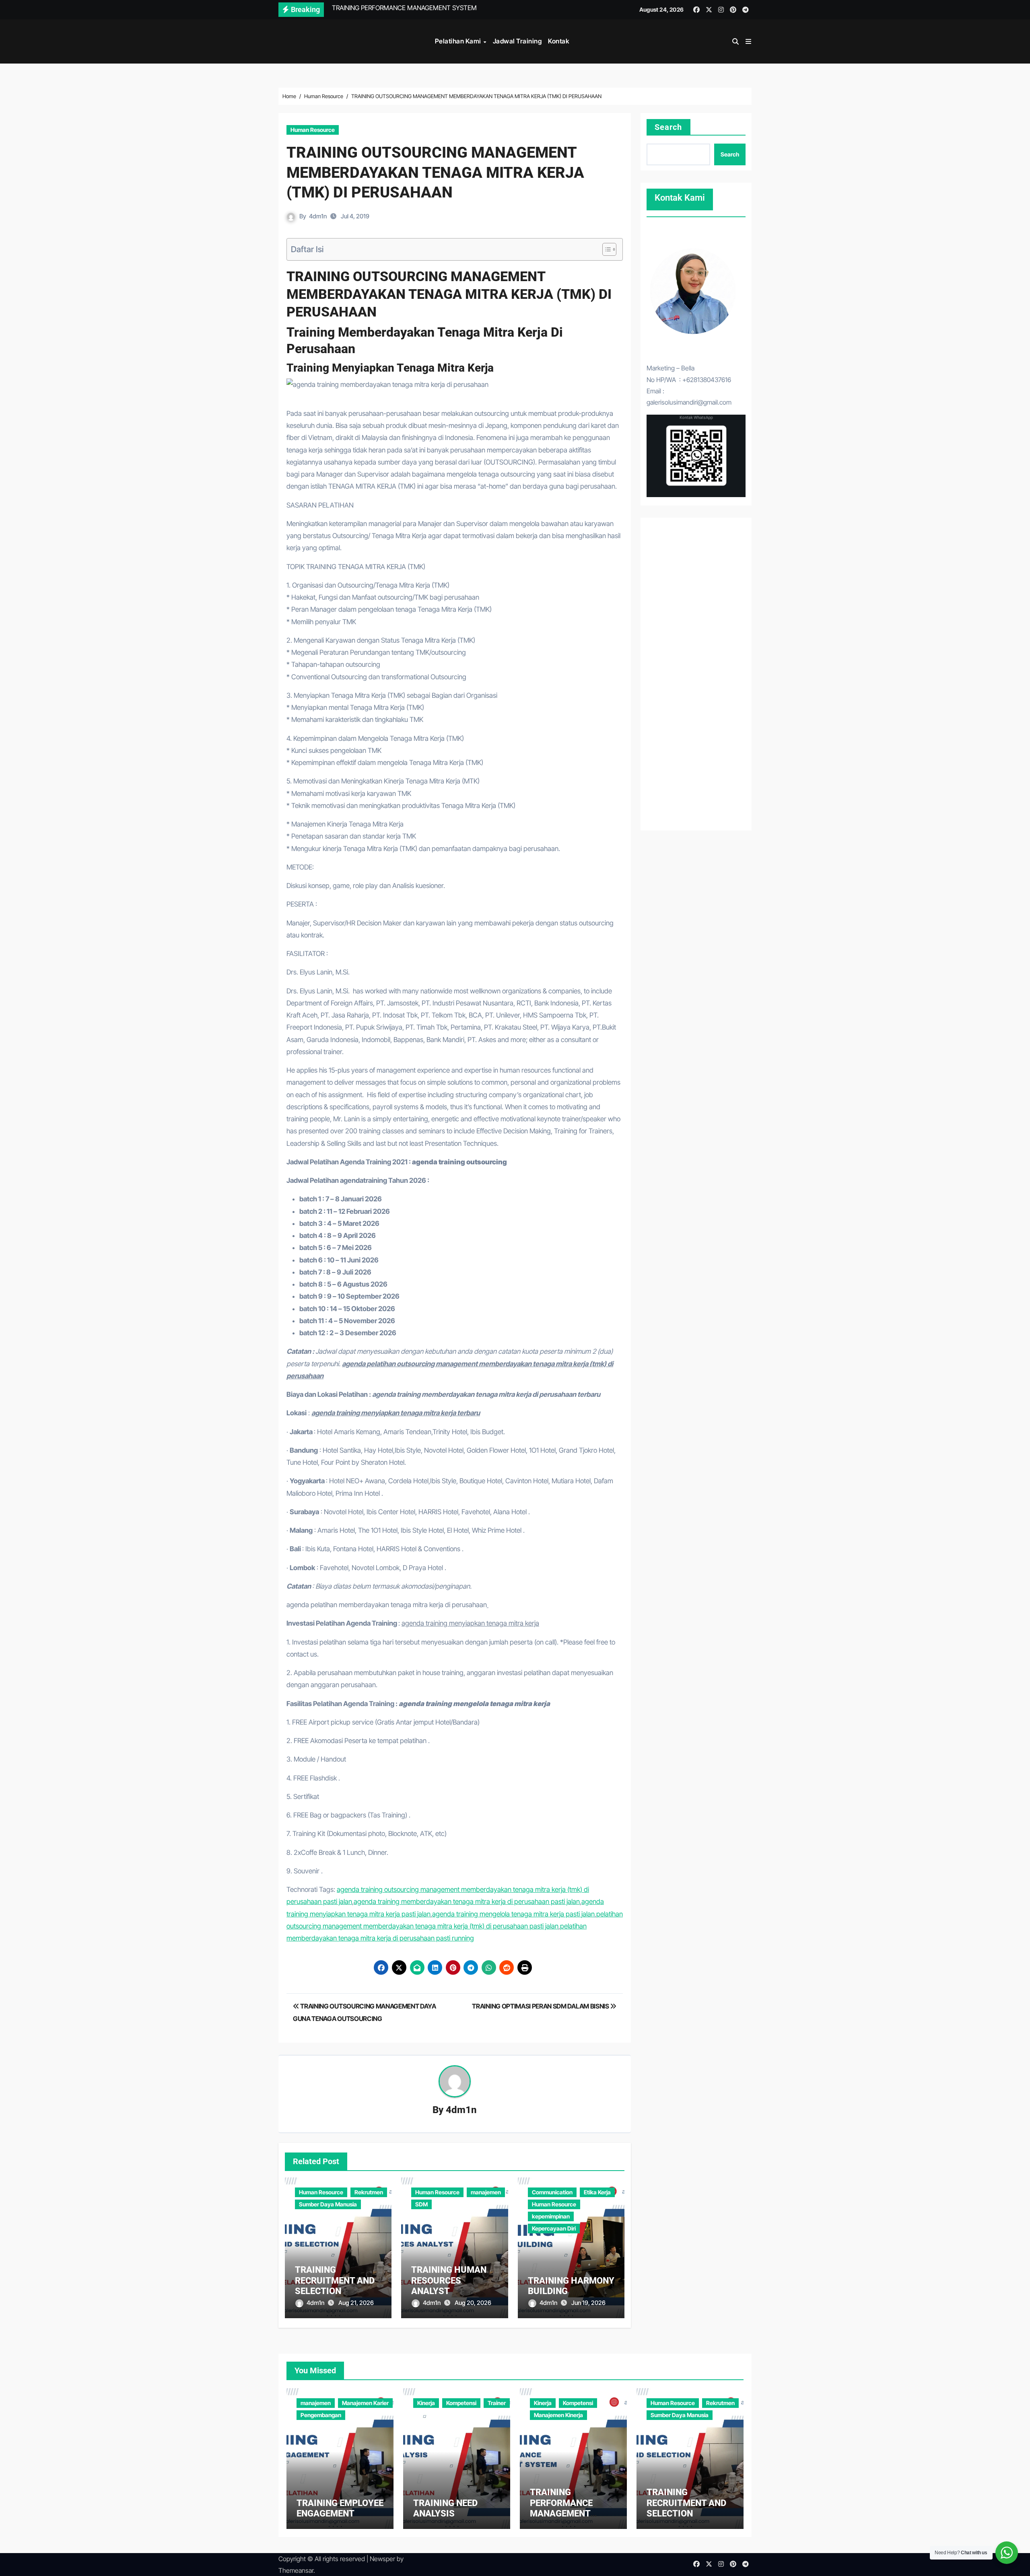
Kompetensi (461, 2403)
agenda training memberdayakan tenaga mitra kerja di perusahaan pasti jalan (467, 1902)
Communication (552, 2192)
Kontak (559, 41)
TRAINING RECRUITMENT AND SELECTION (335, 2280)
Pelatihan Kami (459, 41)
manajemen (486, 2192)
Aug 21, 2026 (356, 2303)
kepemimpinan (551, 2216)
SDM (421, 2204)
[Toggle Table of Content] (605, 249)
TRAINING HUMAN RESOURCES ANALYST (449, 2280)
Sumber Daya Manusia (328, 2204)
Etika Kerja (597, 2192)
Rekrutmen (369, 2192)
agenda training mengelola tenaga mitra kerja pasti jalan (513, 1914)
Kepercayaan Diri (554, 2228)
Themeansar (296, 2570)
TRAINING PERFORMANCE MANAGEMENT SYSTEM (561, 2508)
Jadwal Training (517, 41)
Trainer (497, 2403)
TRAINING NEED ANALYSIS (445, 2508)
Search (668, 127)
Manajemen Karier (365, 2403)
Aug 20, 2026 (473, 2303)
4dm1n (318, 216)
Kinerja (426, 2403)
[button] (748, 41)
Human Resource (313, 130)
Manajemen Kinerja (558, 2415)
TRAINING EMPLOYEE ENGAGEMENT (340, 2508)
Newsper (382, 2559)
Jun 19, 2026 (588, 2303)
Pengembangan (321, 2415)
